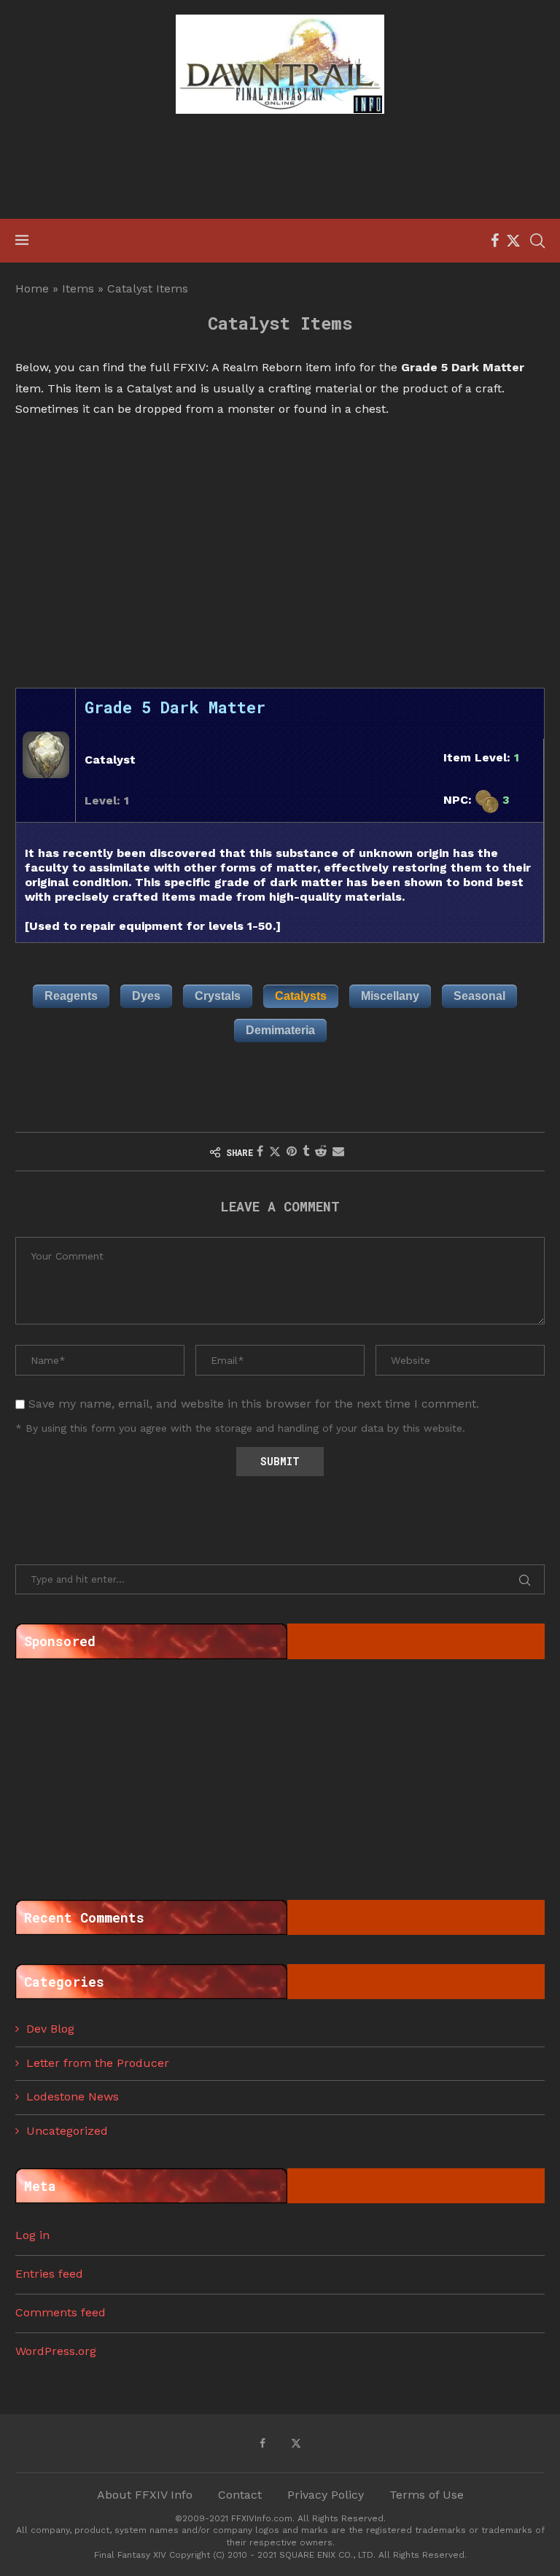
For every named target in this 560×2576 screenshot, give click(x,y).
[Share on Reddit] (321, 1151)
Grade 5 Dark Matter (175, 707)
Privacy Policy (326, 2495)
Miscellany (390, 996)
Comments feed (61, 2312)
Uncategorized (67, 2131)
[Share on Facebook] (260, 1151)
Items (78, 288)
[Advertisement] (280, 168)
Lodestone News (73, 2096)
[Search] (537, 241)
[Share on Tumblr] (306, 1151)
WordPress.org (56, 2351)
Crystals (218, 996)
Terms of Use (427, 2495)
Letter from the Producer (98, 2063)
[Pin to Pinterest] (292, 1151)
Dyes (146, 996)
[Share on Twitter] (275, 1152)
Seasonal (479, 996)
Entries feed (49, 2274)
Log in (32, 2235)
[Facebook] (495, 241)
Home (32, 288)
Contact (240, 2495)
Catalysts (301, 996)
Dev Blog (50, 2029)
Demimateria (280, 1030)
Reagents (71, 996)
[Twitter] (513, 241)
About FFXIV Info (145, 2495)
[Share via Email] (338, 1151)
